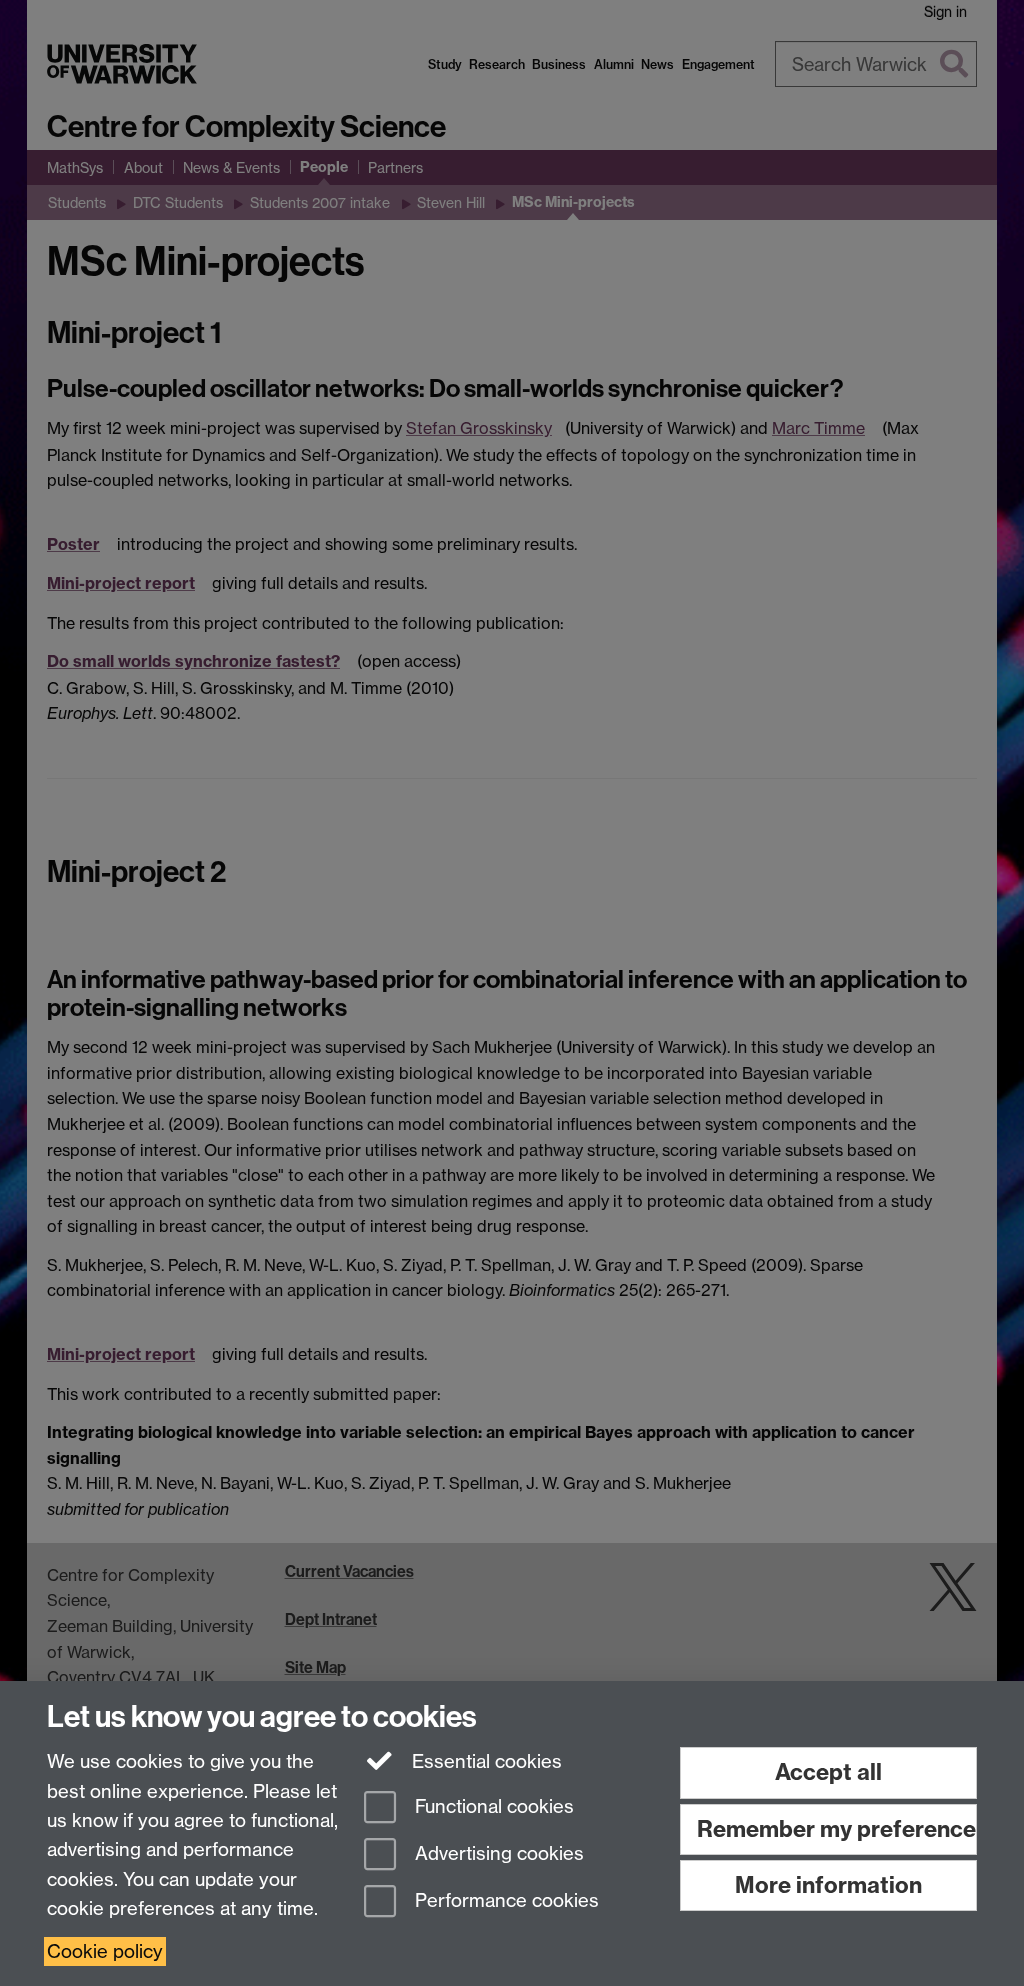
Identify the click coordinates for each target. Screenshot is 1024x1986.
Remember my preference (836, 1829)
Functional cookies (492, 1807)
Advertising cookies (497, 1853)
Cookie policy (105, 1951)
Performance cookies (504, 1900)
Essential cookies (484, 1761)
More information (828, 1885)
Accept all (828, 1772)
